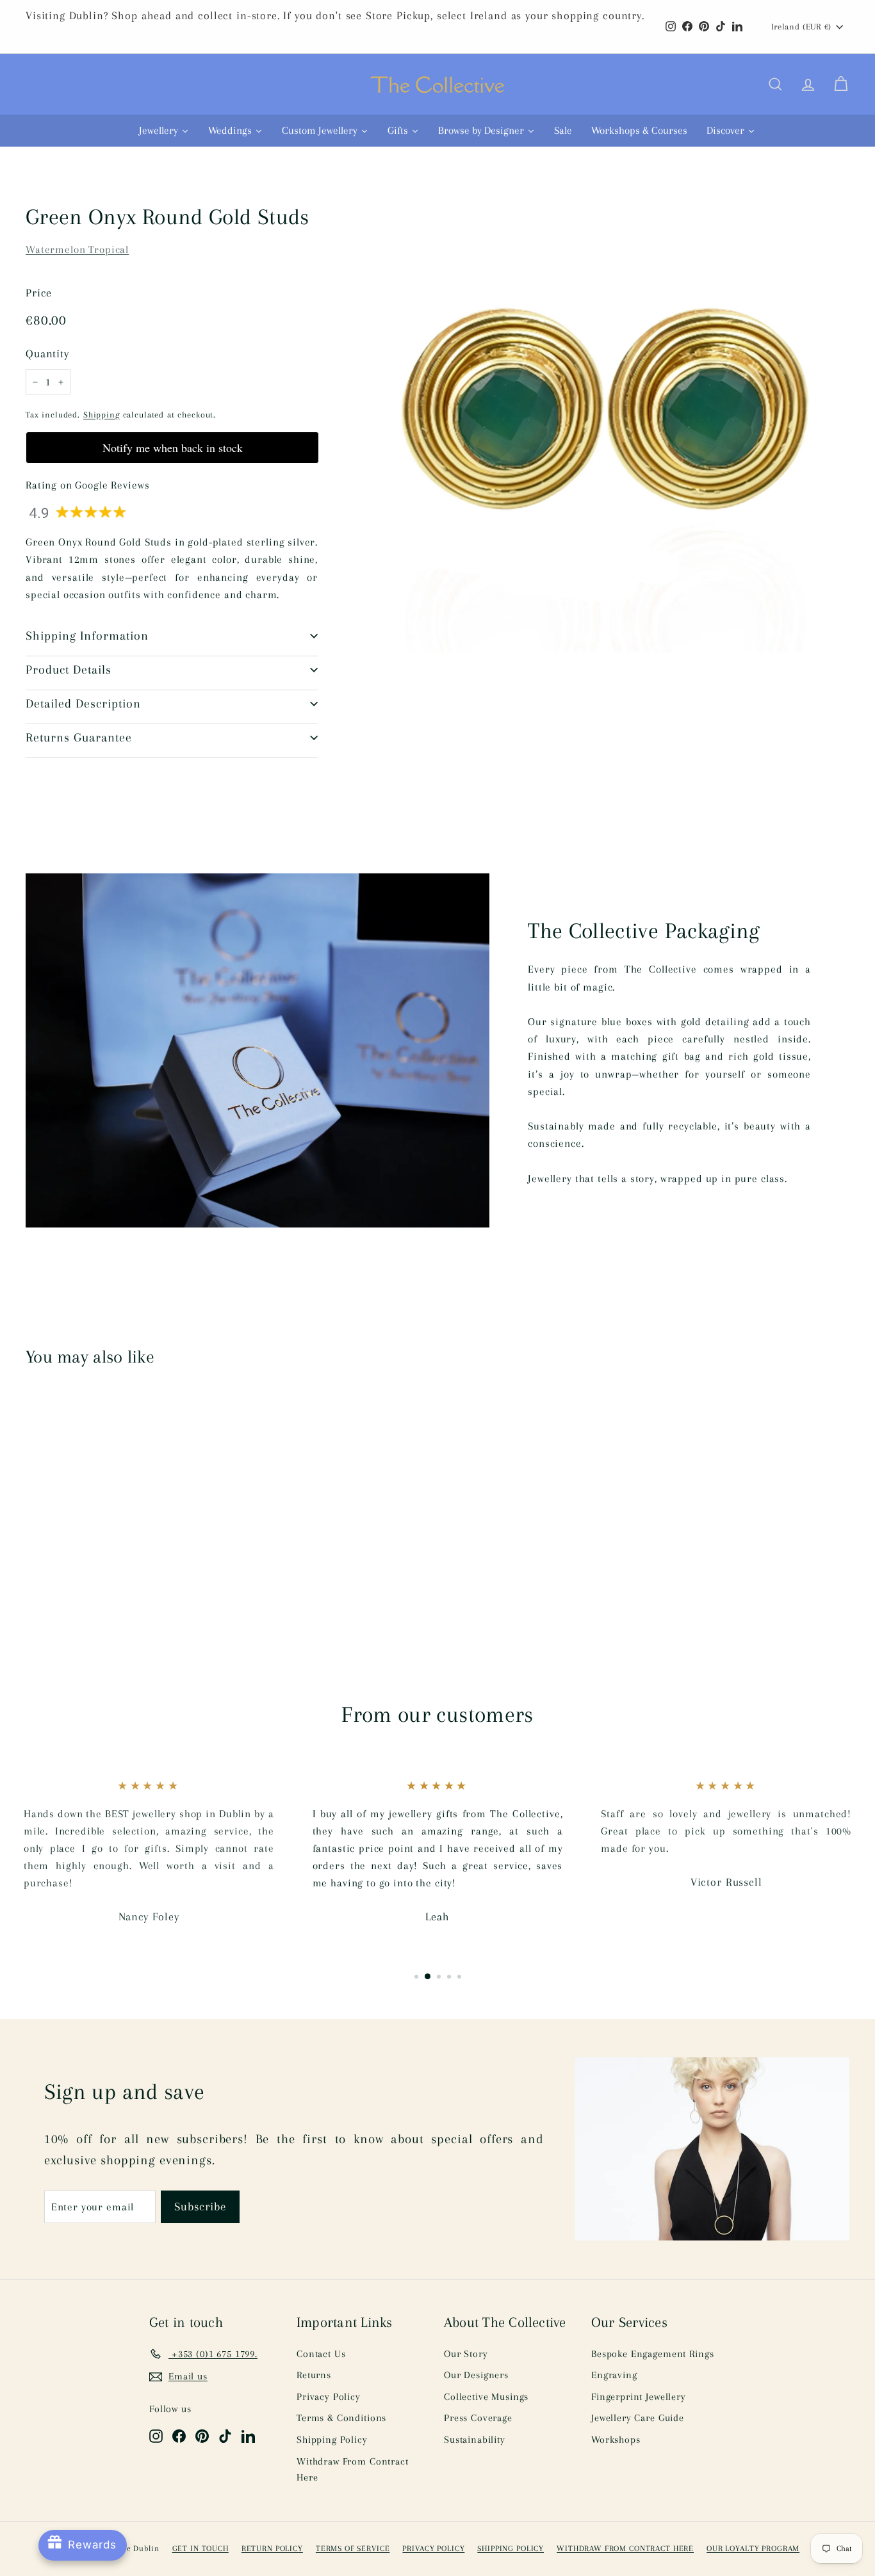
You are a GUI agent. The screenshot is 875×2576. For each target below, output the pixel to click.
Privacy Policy (329, 2397)
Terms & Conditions (341, 2418)
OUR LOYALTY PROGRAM (753, 2548)
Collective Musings (486, 2397)
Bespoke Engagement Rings (652, 2354)
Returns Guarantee (79, 738)
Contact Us (321, 2354)
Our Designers (476, 2375)
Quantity (47, 353)
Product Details (69, 670)
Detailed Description (83, 704)
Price (39, 293)
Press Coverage (478, 2418)
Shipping (102, 414)
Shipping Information (87, 636)
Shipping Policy (332, 2440)
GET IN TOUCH (200, 2548)
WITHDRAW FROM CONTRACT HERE (625, 2548)
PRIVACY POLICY (433, 2548)
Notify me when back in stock (173, 448)
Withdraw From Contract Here (353, 2470)
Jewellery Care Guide (638, 2418)
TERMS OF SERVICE (353, 2548)
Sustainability (475, 2440)
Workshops (616, 2440)
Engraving (614, 2375)
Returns (314, 2375)
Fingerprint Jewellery (639, 2397)
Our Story (466, 2354)
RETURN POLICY (272, 2548)
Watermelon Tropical (77, 249)
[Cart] (841, 85)
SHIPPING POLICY (511, 2548)
